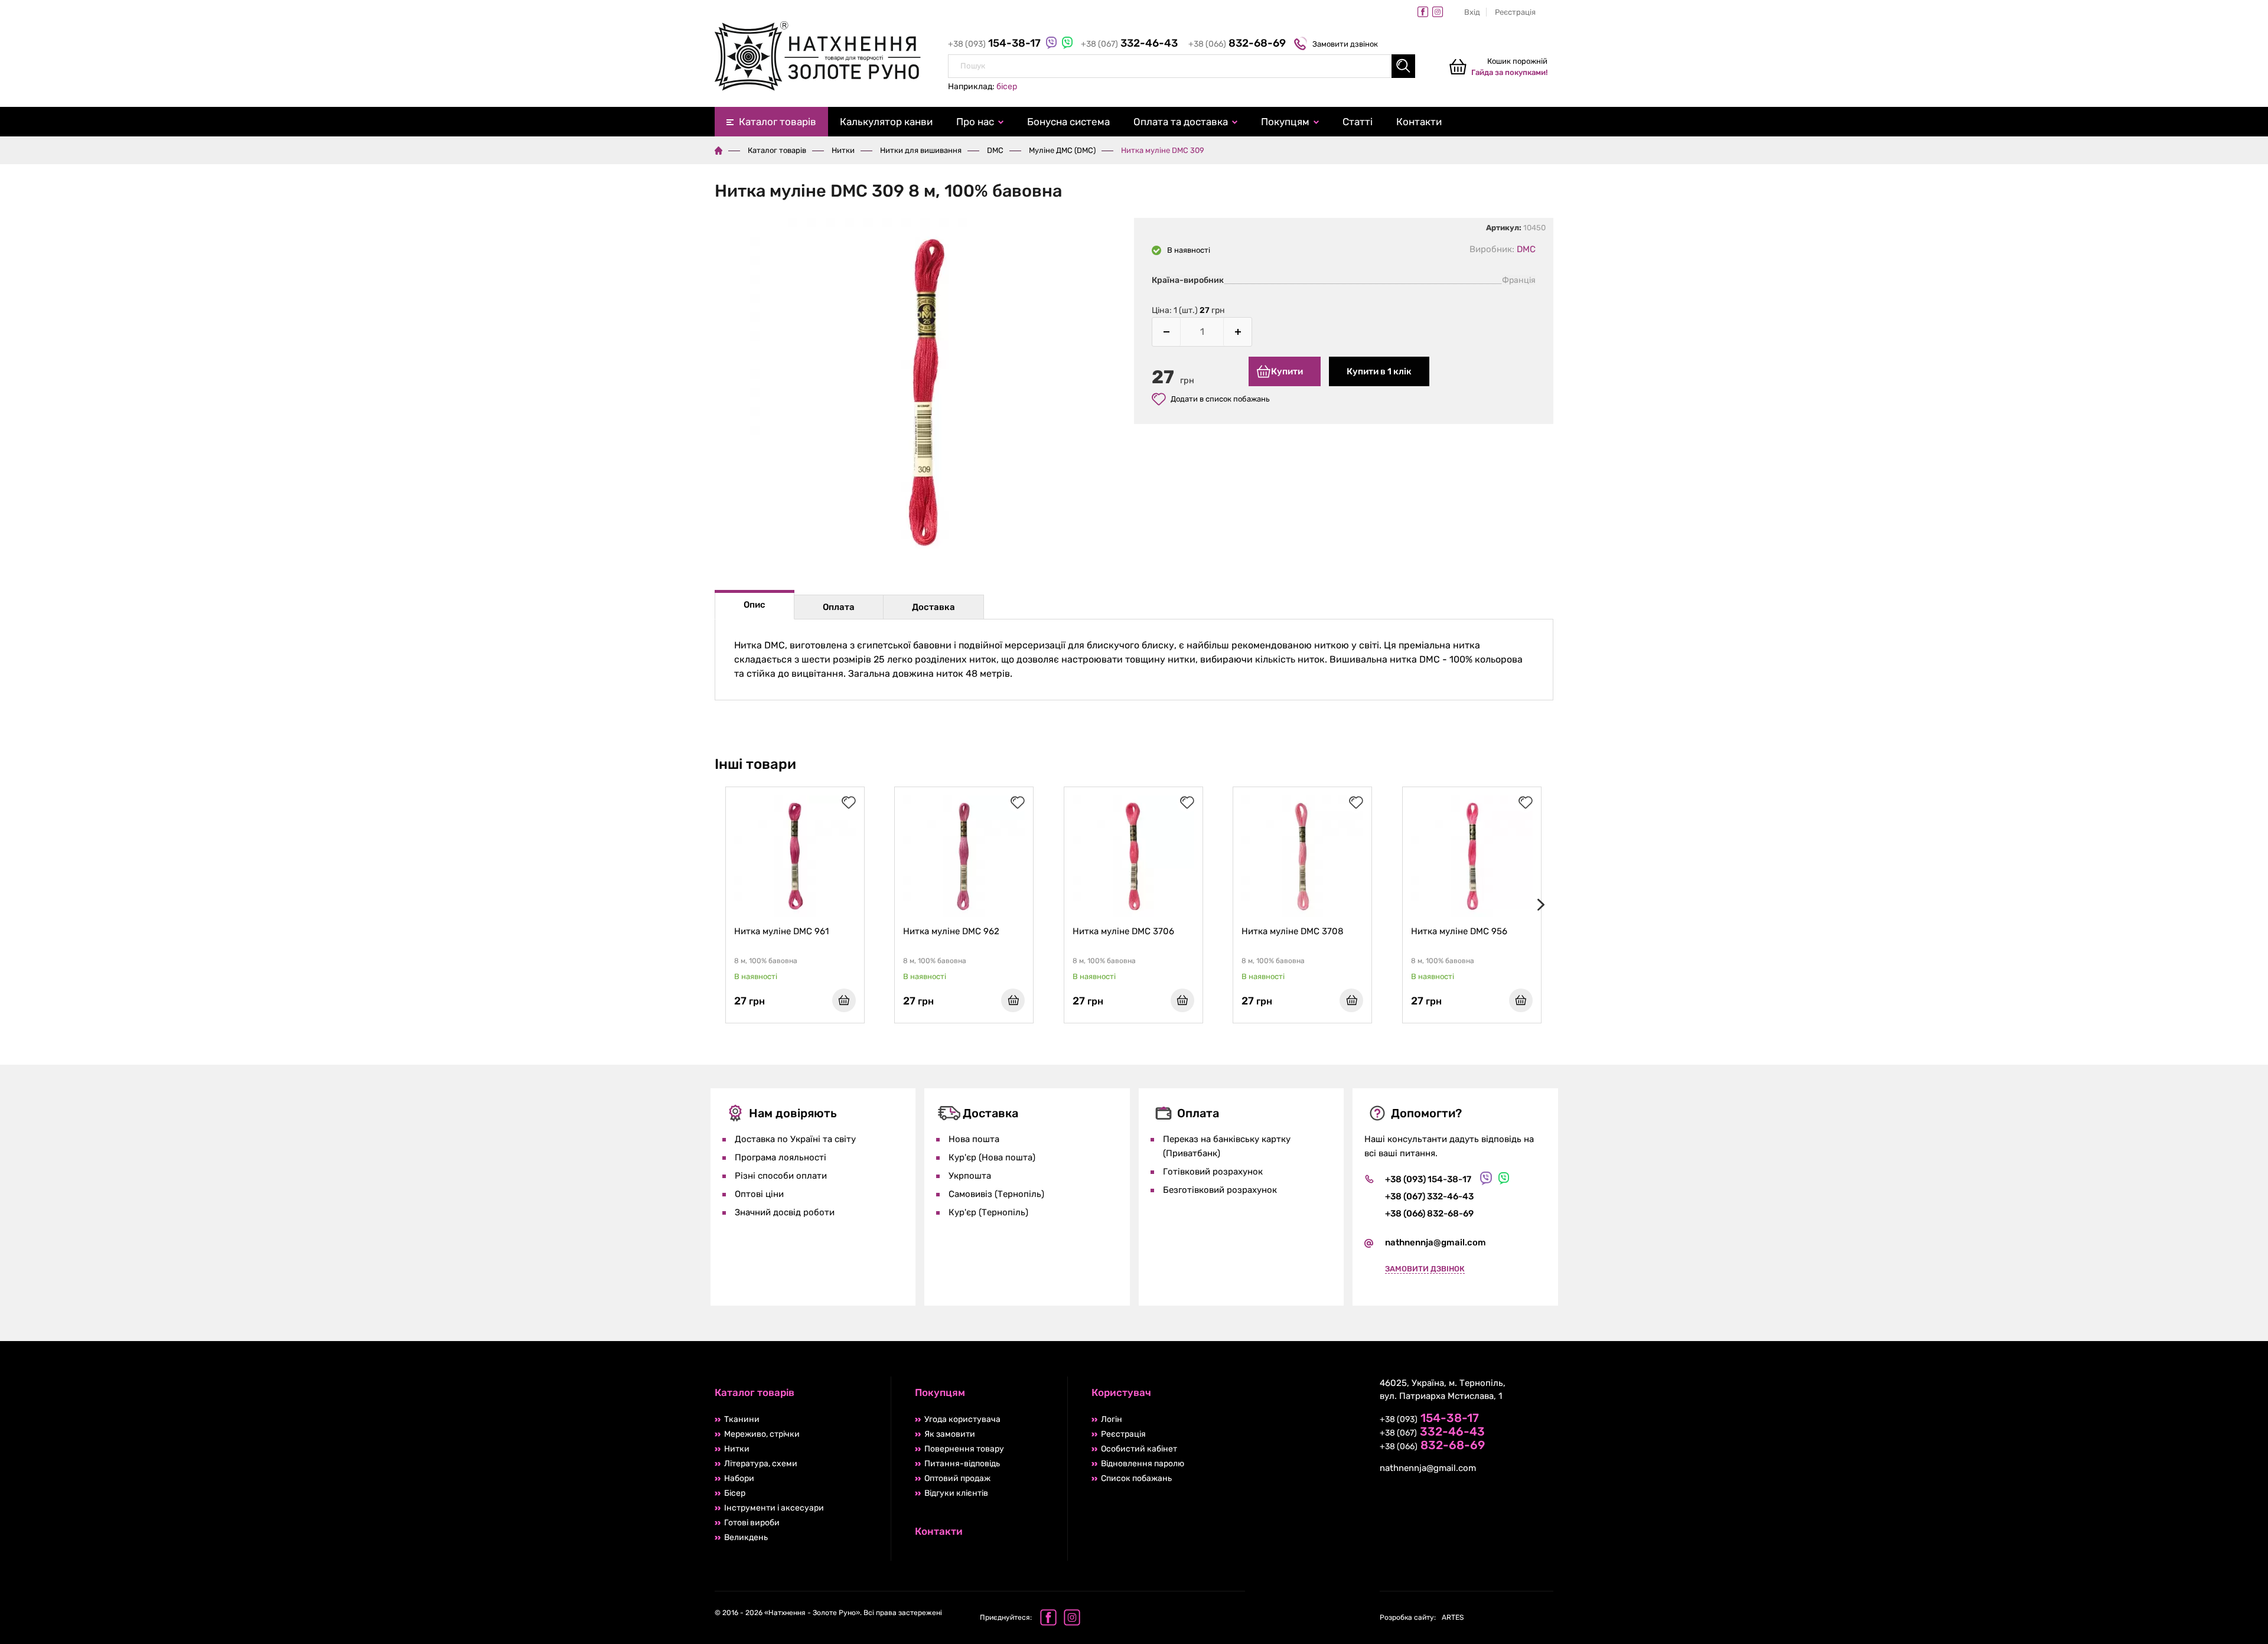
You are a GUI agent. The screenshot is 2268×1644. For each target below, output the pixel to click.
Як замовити (950, 1434)
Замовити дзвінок (1345, 44)
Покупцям (1285, 122)
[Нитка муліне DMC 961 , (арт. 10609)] (795, 856)
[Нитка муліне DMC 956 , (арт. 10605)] (1472, 856)
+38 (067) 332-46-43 (1429, 1196)
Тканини (742, 1419)
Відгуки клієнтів (956, 1493)
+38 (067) (1129, 44)
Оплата (839, 607)
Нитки (843, 150)
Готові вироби (752, 1523)
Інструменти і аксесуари (774, 1508)
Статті (1358, 122)
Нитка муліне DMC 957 (1628, 931)
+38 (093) (995, 44)
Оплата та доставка (1181, 122)
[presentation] (1539, 905)
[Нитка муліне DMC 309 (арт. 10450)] (924, 394)
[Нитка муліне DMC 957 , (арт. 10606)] (1641, 856)
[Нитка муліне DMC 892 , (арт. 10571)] (1810, 856)
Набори (739, 1478)
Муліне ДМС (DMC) (1062, 150)
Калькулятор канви (886, 122)
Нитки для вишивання (921, 150)
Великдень (746, 1537)
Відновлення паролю (1143, 1464)
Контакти (1419, 122)
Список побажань (1136, 1478)
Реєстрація (1515, 12)
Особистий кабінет (1139, 1449)
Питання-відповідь (962, 1464)
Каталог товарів (778, 122)
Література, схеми (761, 1464)
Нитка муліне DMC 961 (781, 931)
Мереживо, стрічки (762, 1434)
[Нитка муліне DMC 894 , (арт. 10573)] (1979, 856)
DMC (995, 150)
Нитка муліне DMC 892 (1798, 931)
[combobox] (1182, 66)
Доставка (933, 607)
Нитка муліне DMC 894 (1967, 931)
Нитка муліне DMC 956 (1459, 931)
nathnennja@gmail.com (1436, 1242)
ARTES (1422, 1617)
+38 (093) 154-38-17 (1428, 1179)
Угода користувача (962, 1419)
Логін (1112, 1419)
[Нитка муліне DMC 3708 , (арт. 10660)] (1302, 856)
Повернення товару (964, 1449)
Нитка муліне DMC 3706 (1123, 931)
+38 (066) (1237, 44)
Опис (755, 605)
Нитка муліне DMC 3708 (1293, 931)
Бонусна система (1068, 122)
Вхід (1472, 12)
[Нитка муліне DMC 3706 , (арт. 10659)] (1133, 856)
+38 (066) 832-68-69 (1429, 1214)
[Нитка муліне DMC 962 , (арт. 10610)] (964, 856)
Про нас (975, 122)
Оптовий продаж (957, 1478)
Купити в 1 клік (1379, 371)
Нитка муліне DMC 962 (951, 931)
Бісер (735, 1493)
